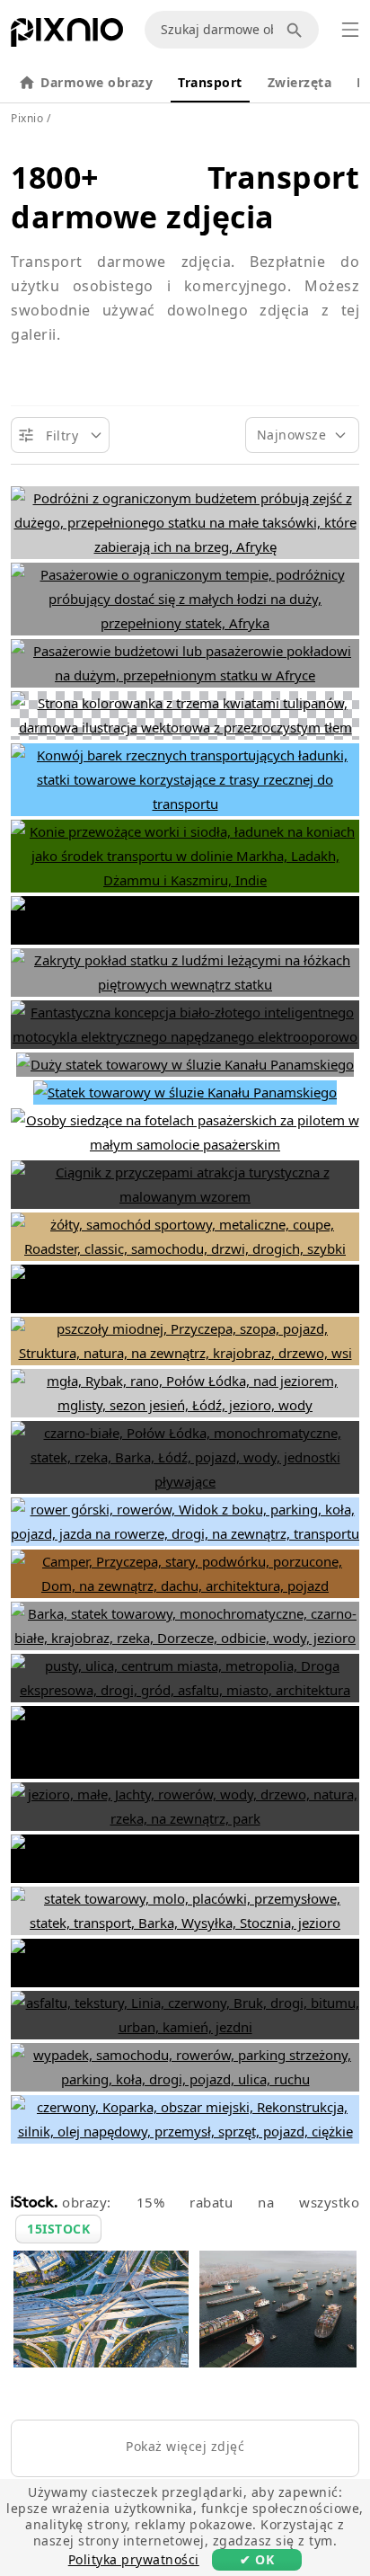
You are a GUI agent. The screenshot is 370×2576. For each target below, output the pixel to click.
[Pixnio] (67, 36)
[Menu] (350, 30)
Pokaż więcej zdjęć (185, 2446)
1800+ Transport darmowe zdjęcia (185, 197)
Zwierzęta (300, 82)
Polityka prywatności (134, 2559)
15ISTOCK (58, 2229)
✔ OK (257, 2559)
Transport (210, 82)
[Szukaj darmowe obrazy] (297, 30)
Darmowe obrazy (97, 82)
